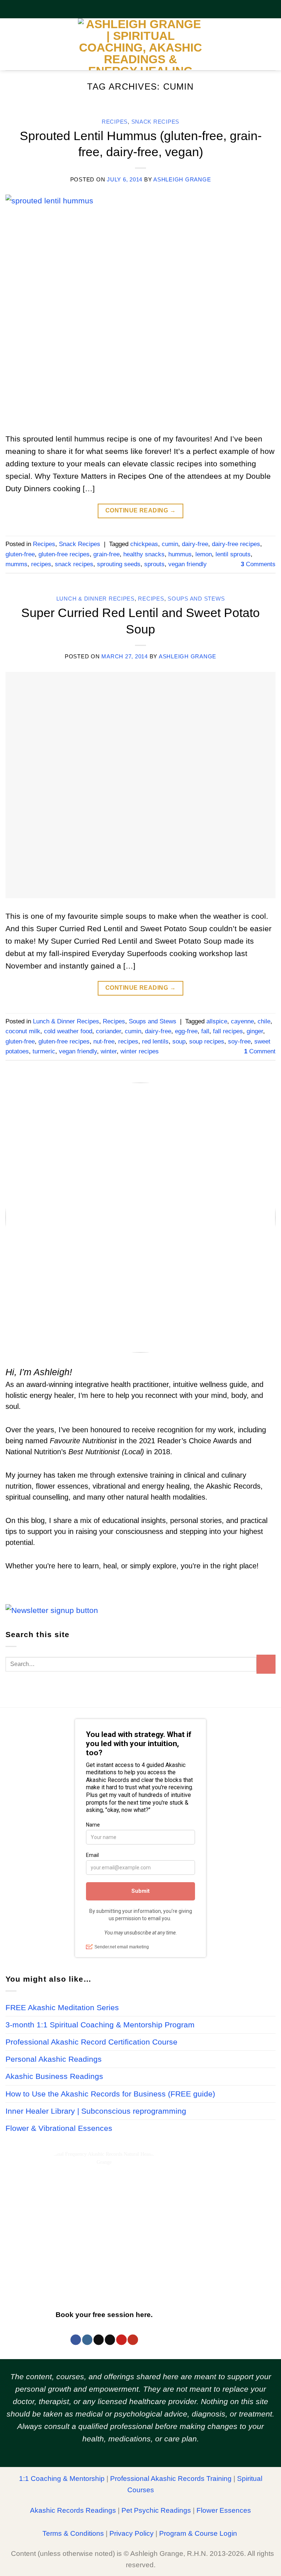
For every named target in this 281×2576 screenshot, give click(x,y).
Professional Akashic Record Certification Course (91, 2042)
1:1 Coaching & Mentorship (62, 2479)
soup (179, 1041)
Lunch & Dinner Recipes (95, 599)
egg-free (186, 1031)
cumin (170, 544)
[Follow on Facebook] (76, 2340)
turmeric (44, 1051)
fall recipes (228, 1031)
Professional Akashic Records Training (171, 2479)
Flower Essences (224, 2510)
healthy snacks (144, 554)
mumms (16, 564)
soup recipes (207, 1041)
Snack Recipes (156, 122)
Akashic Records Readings (73, 2510)
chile (264, 1021)
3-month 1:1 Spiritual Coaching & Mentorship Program (100, 2025)
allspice (217, 1021)
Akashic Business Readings (54, 2076)
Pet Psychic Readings (156, 2510)
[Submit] (266, 1664)
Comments (258, 564)
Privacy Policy (132, 2533)
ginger (255, 1031)
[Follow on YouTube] (133, 2340)
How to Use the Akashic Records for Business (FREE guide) (110, 2094)
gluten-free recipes (64, 554)
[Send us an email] (110, 2340)
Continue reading (141, 510)
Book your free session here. (104, 2314)
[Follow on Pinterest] (121, 2340)
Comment (260, 1051)
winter (109, 1051)
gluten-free (20, 554)
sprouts (154, 564)
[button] (11, 44)
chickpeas (144, 544)
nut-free (104, 1041)
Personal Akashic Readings (54, 2059)
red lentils (155, 1041)
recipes (41, 564)
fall (205, 1031)
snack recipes (74, 564)
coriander (108, 1031)
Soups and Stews (196, 599)
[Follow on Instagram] (87, 2340)
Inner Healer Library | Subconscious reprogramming (96, 2111)
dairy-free (195, 544)
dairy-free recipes (236, 544)
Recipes (115, 122)
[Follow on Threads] (98, 2340)
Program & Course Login (198, 2533)
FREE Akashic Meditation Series (62, 2008)
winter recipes (140, 1051)
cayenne (242, 1021)
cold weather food (68, 1031)
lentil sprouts (233, 554)
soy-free (239, 1041)
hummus (180, 554)
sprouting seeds (119, 564)
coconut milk (23, 1031)
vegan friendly (188, 564)
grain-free (106, 554)
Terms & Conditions (73, 2533)
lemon (204, 554)
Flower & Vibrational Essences (59, 2128)
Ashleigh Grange (182, 180)
